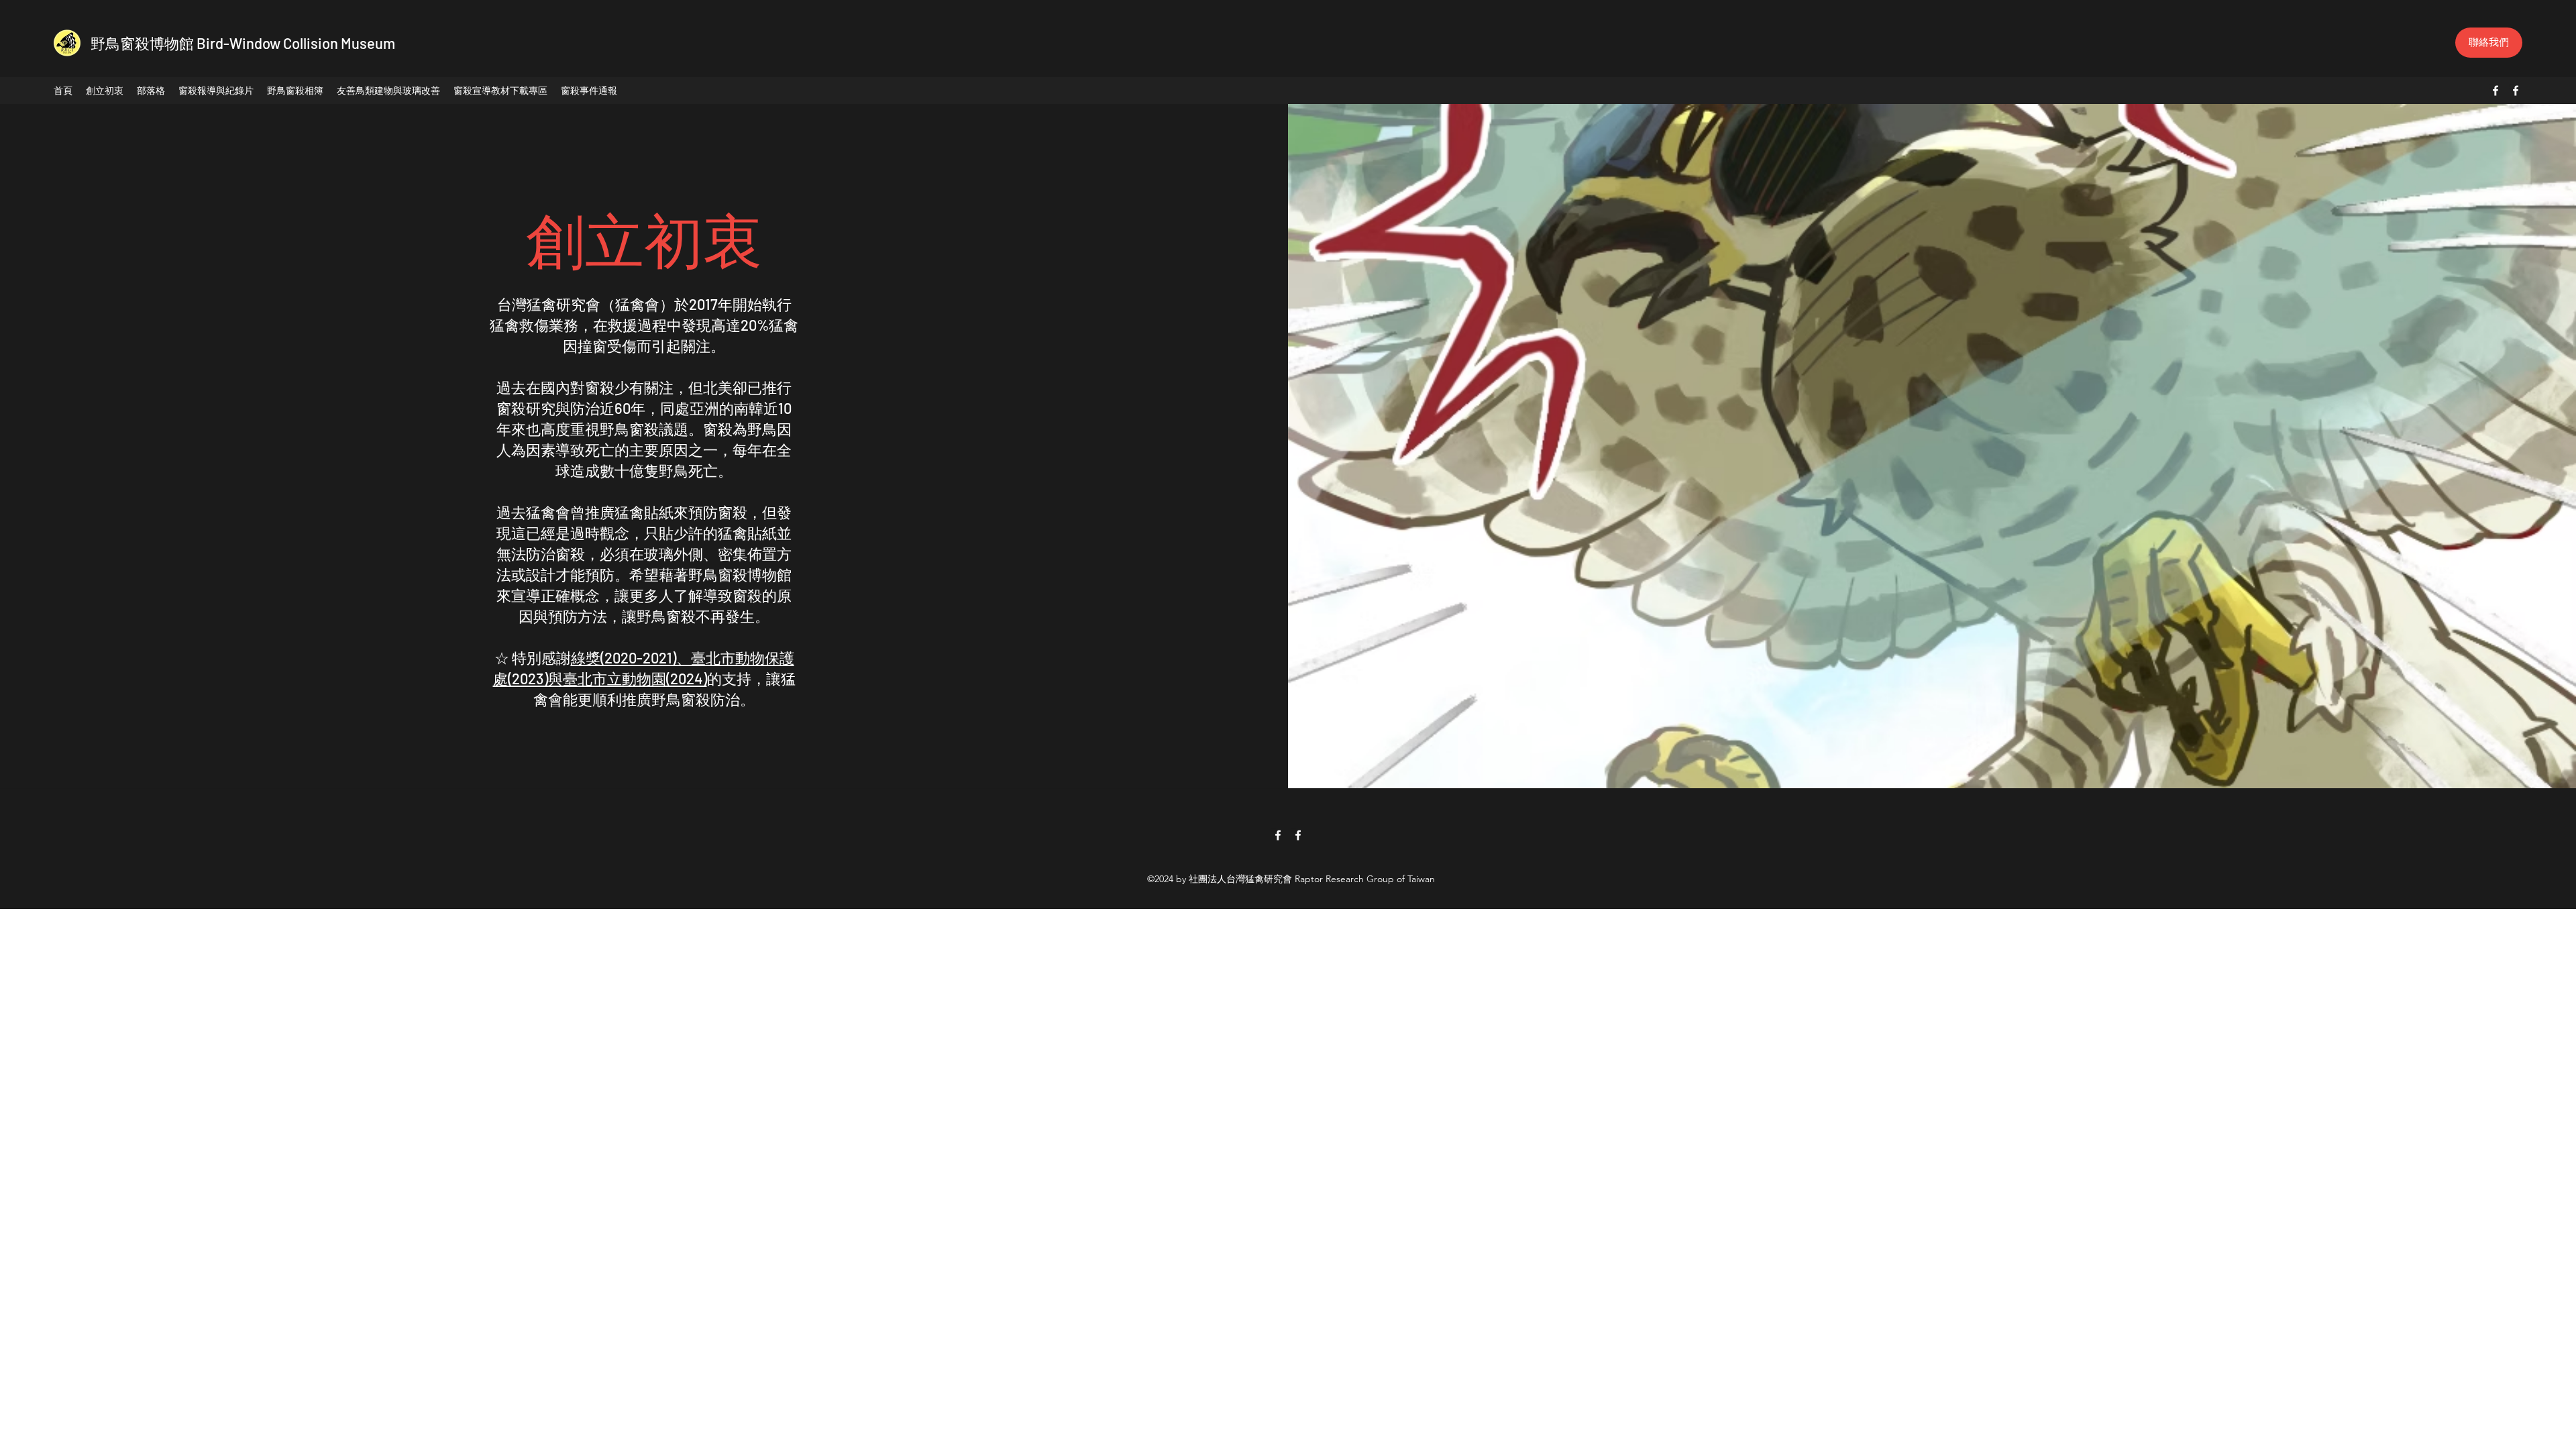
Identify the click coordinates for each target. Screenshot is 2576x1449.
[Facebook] (2495, 91)
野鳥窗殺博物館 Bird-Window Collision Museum (243, 43)
